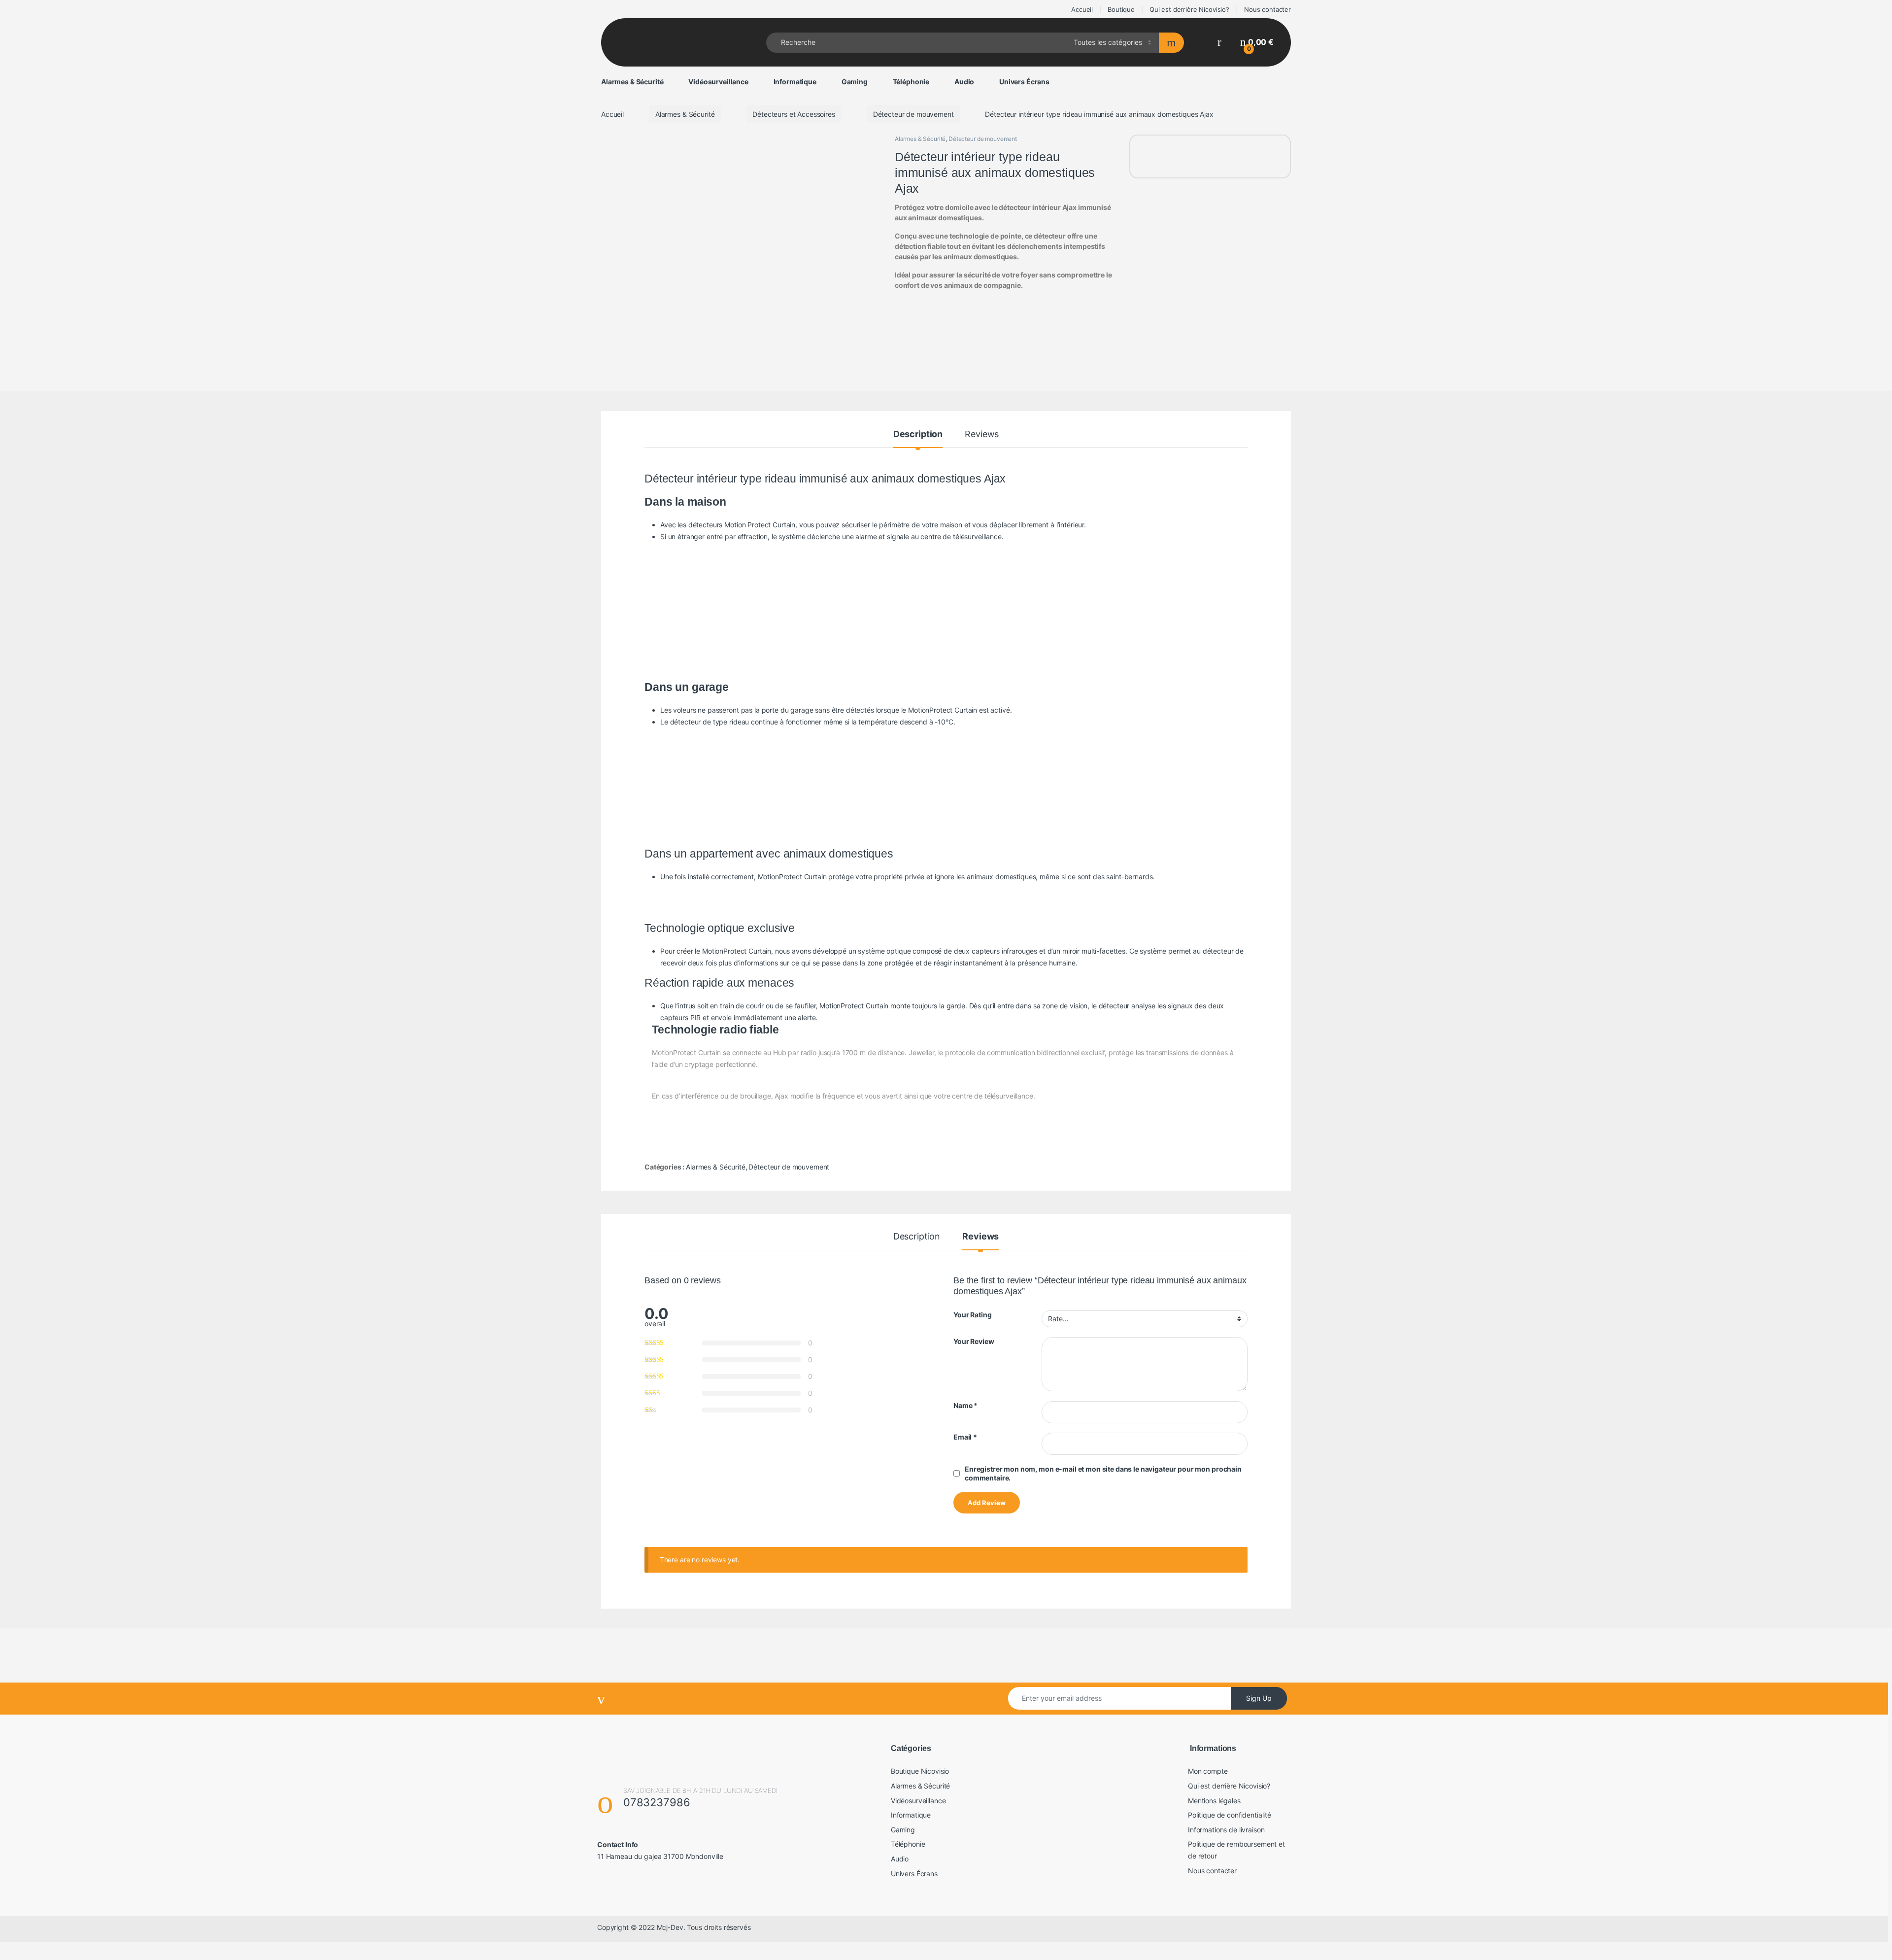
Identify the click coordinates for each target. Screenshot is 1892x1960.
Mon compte (1208, 1771)
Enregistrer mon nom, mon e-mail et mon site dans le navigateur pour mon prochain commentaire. (1103, 1473)
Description (918, 434)
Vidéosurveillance (718, 82)
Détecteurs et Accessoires (794, 114)
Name (965, 1405)
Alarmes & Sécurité (632, 82)
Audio (964, 82)
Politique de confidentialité (1230, 1815)
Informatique (795, 82)
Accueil (1081, 9)
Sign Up (1259, 1698)
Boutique (1121, 9)
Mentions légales (1214, 1801)
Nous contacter (1267, 9)
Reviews (982, 434)
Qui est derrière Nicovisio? (1189, 9)
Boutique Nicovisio (920, 1771)
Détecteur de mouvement (913, 114)
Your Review (974, 1341)
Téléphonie (911, 82)
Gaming (855, 82)
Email (965, 1437)
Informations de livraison (1226, 1830)
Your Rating (972, 1315)
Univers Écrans (1024, 82)
